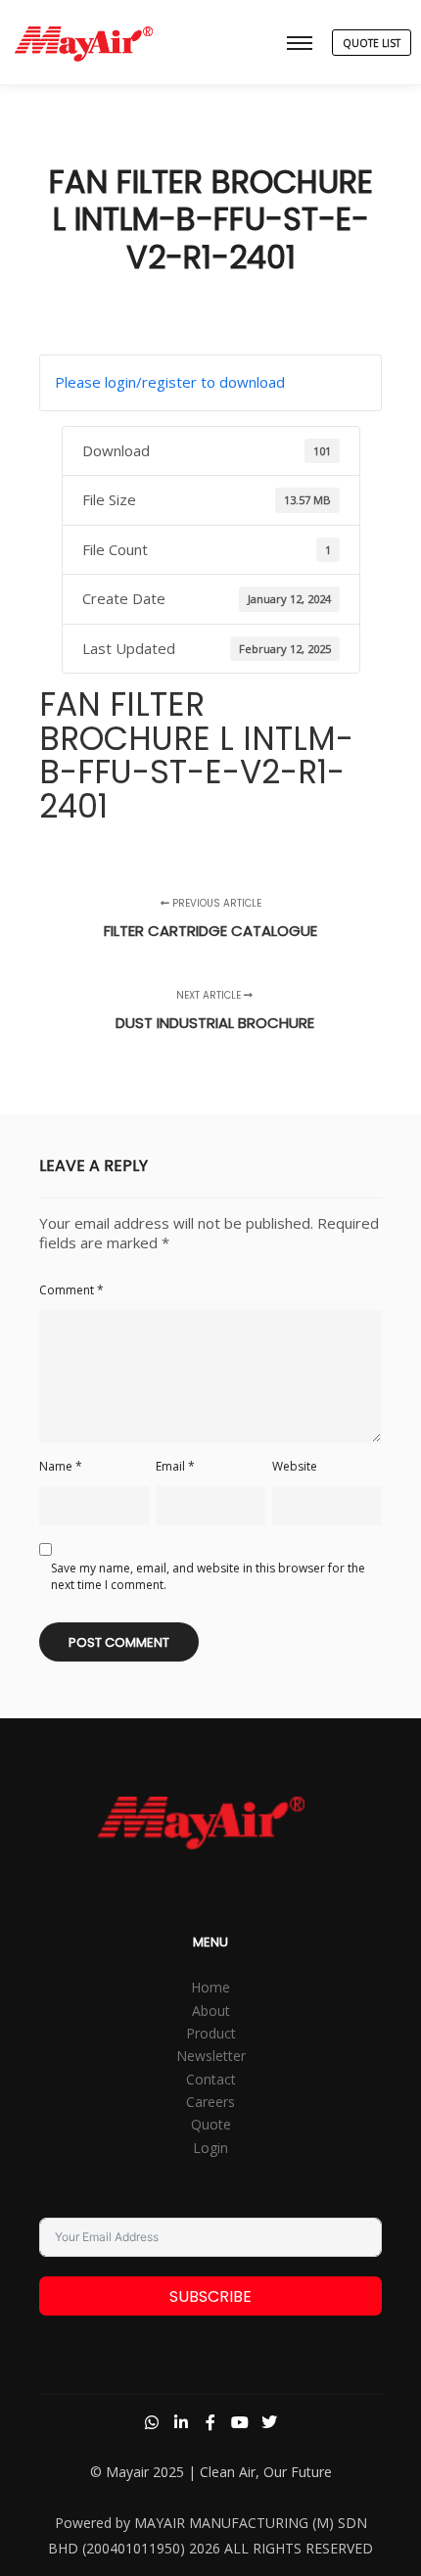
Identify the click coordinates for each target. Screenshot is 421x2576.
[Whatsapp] (152, 2422)
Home (210, 1987)
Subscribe (210, 2296)
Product (211, 2033)
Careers (210, 2102)
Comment (71, 1290)
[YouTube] (240, 2422)
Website (295, 1466)
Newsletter (211, 2056)
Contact (211, 2079)
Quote (211, 2124)
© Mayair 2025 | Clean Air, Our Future (211, 2472)
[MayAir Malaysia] (83, 42)
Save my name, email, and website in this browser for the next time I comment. (208, 1576)
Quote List (372, 43)
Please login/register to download (170, 382)
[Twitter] (269, 2422)
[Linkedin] (181, 2422)
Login (210, 2148)
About (211, 2011)
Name (61, 1466)
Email (175, 1466)
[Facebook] (210, 2422)
